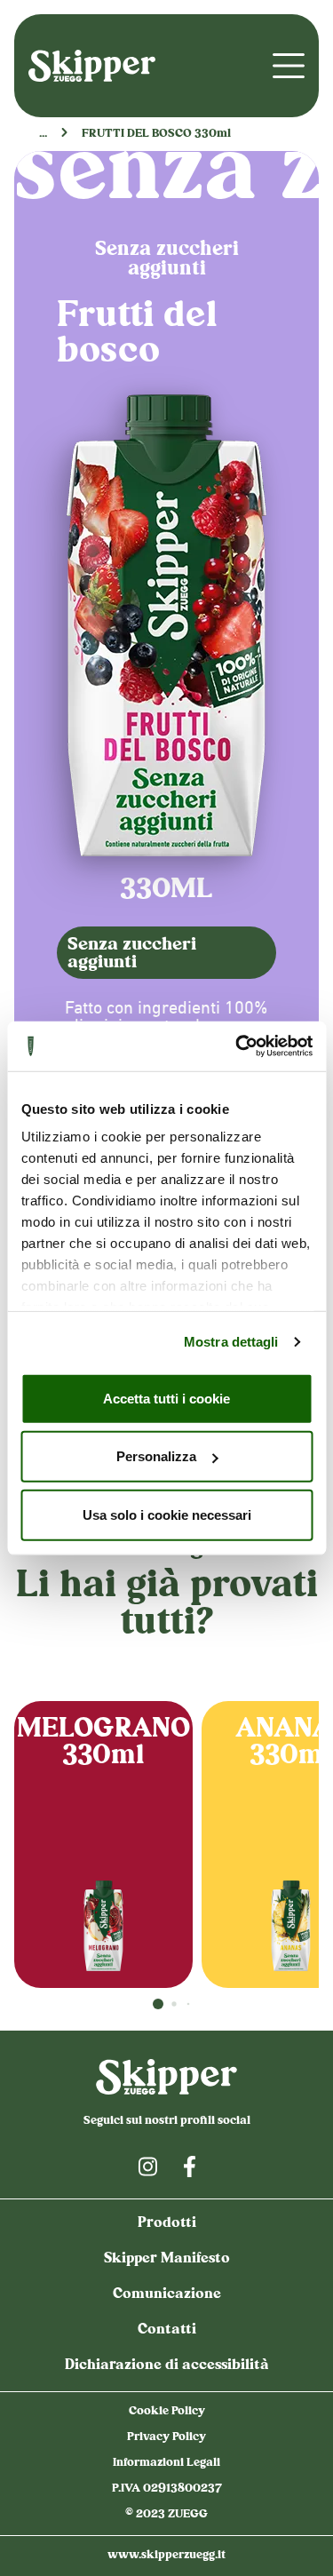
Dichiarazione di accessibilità (167, 2366)
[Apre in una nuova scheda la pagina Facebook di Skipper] (190, 2167)
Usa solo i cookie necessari (167, 1514)
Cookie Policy (167, 2412)
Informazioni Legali (166, 2463)
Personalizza (156, 1456)
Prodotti (167, 2224)
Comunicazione (167, 2295)
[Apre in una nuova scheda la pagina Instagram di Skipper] (147, 2167)
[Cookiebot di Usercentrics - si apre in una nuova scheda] (237, 1046)
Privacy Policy (166, 2437)
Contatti (167, 2330)
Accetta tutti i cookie (166, 1398)
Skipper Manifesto (167, 2259)
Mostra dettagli (231, 1342)
